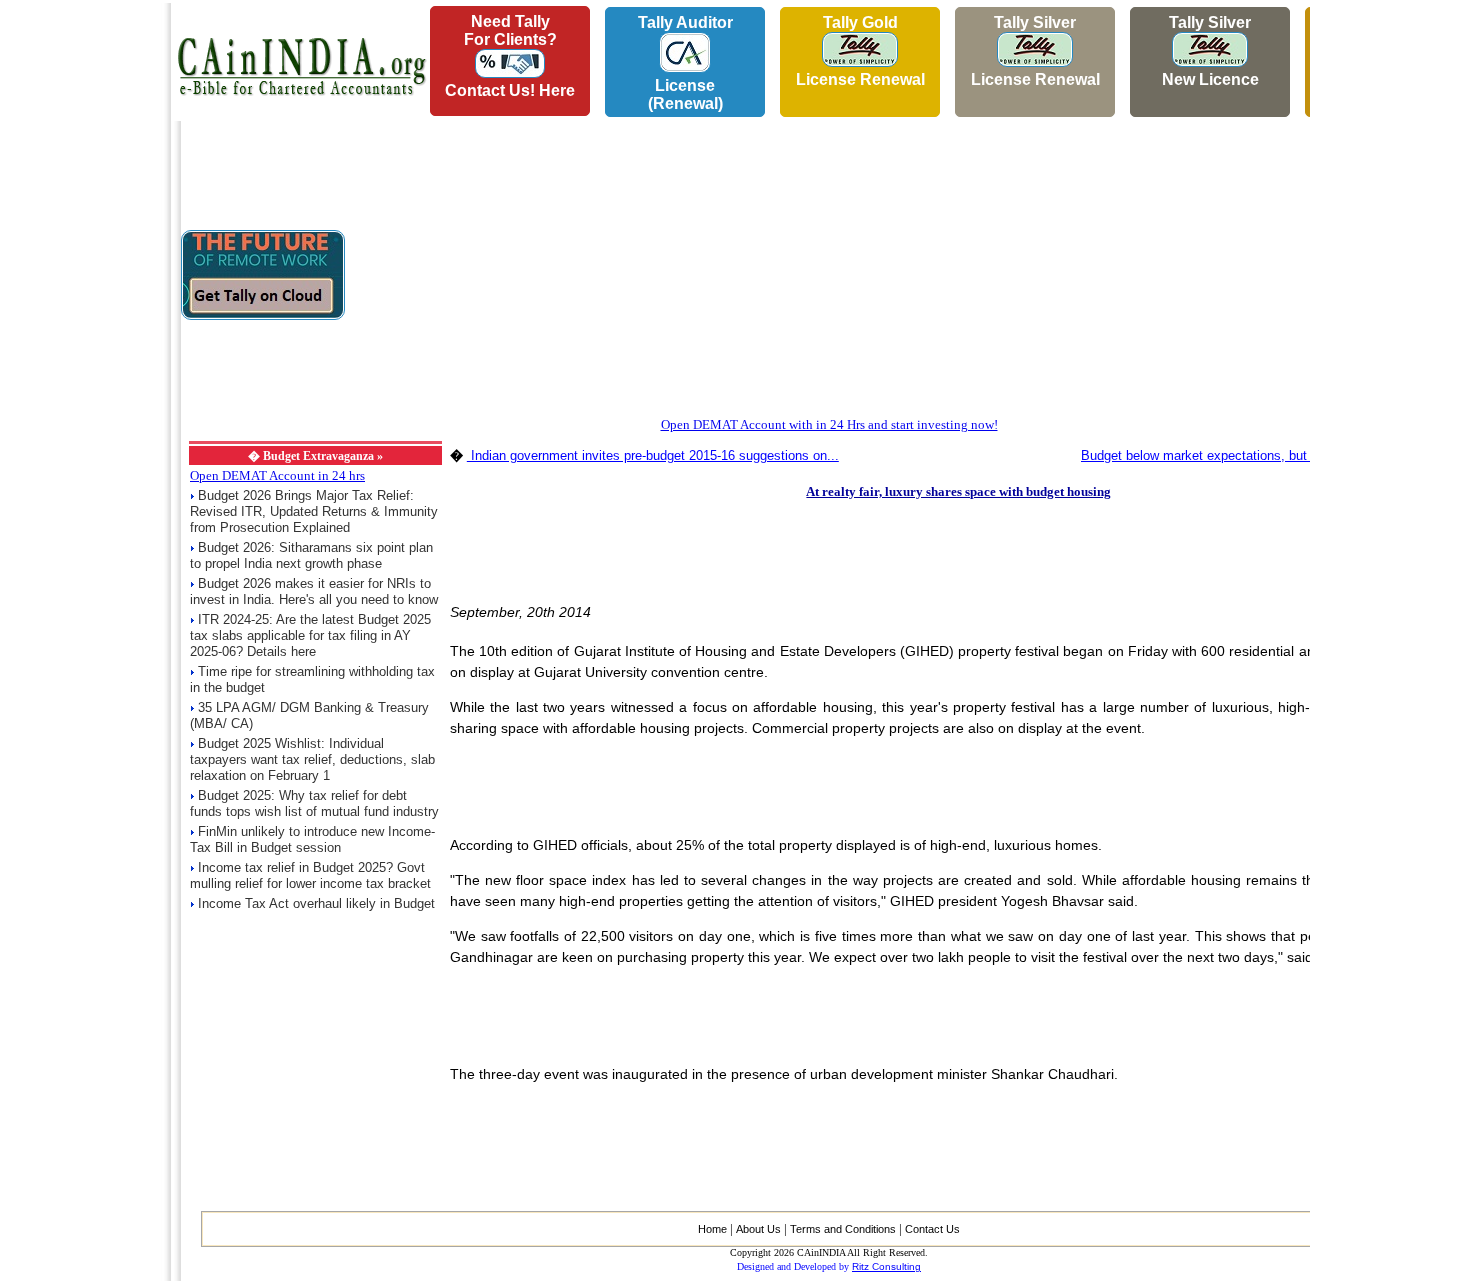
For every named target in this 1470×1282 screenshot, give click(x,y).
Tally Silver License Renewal (1035, 51)
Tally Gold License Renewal (860, 51)
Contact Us (932, 1229)
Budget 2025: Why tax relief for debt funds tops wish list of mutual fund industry (314, 803)
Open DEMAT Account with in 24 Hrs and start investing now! (829, 424)
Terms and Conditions (843, 1229)
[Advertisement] (81, 301)
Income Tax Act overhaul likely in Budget (316, 903)
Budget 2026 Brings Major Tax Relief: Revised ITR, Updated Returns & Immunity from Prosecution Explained (314, 511)
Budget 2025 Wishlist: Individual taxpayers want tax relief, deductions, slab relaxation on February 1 (312, 759)
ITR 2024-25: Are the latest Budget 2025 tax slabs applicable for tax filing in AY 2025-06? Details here (310, 635)
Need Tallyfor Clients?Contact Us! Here (510, 56)
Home (712, 1229)
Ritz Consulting (886, 1266)
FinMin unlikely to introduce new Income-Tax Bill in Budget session (312, 839)
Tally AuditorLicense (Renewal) (685, 63)
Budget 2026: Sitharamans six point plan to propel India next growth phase (311, 555)
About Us (758, 1229)
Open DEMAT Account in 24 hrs (277, 475)
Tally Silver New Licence (1210, 51)
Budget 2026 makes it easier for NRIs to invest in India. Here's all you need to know (314, 591)
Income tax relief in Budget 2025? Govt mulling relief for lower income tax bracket (310, 875)
